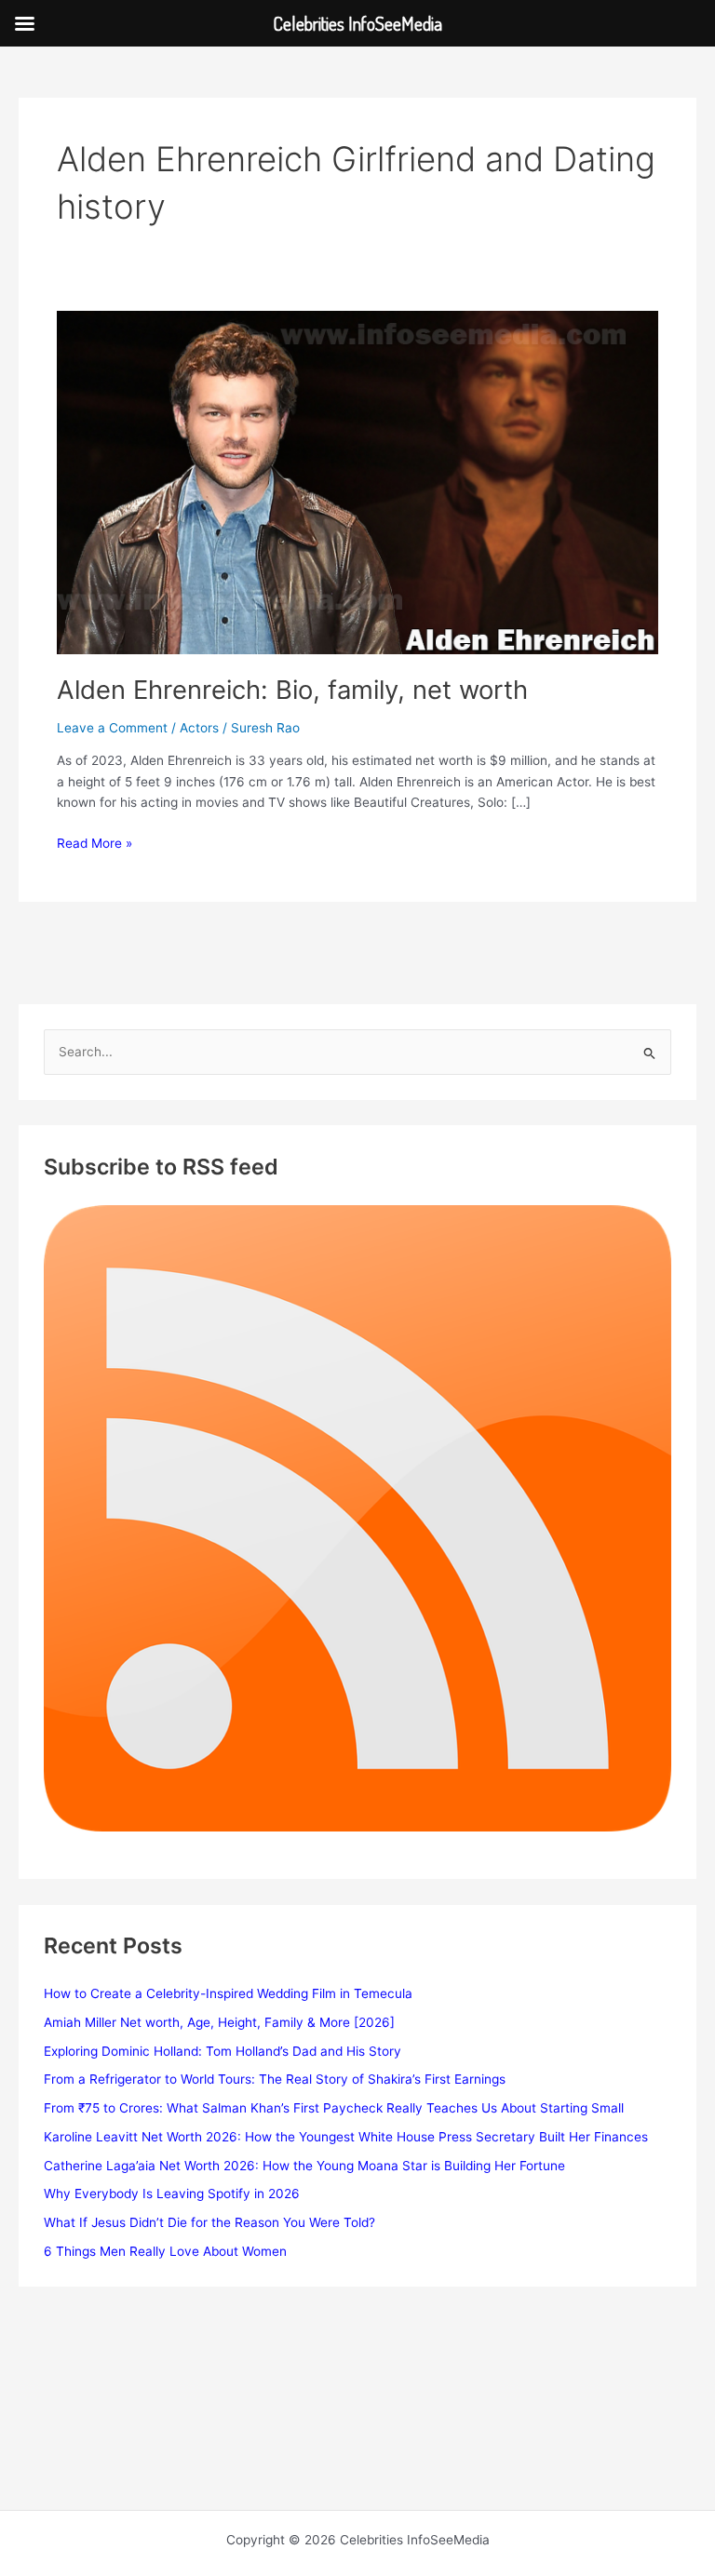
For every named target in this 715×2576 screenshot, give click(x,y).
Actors (199, 728)
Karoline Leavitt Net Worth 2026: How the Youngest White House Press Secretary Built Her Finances (346, 2137)
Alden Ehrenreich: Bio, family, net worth (292, 690)
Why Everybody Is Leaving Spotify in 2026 (172, 2194)
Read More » (94, 845)
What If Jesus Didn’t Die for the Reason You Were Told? (209, 2222)
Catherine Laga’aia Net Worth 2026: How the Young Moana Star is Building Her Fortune (304, 2166)
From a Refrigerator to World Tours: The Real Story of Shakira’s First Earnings (275, 2079)
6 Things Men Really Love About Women (165, 2251)
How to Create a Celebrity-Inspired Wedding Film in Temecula (228, 1993)
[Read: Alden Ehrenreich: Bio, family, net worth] (357, 481)
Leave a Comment (112, 728)
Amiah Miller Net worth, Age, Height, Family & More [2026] (219, 2022)
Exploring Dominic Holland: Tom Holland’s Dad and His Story (223, 2051)
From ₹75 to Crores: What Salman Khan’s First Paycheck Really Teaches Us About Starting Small (334, 2108)
